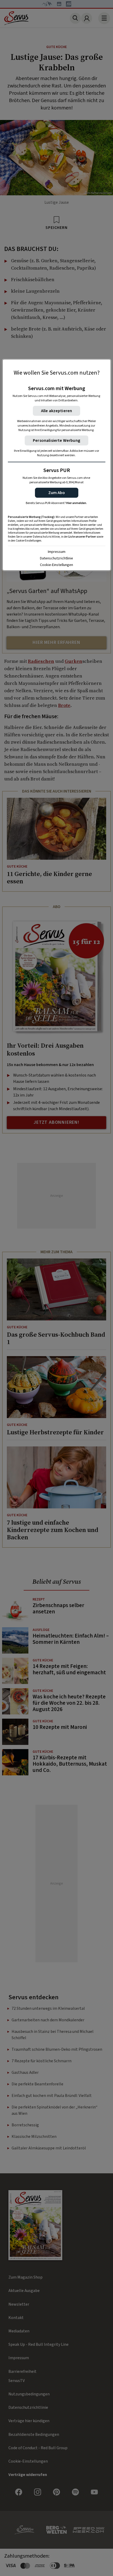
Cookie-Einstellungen (56, 565)
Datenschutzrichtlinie (56, 558)
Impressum (57, 552)
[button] (57, 493)
